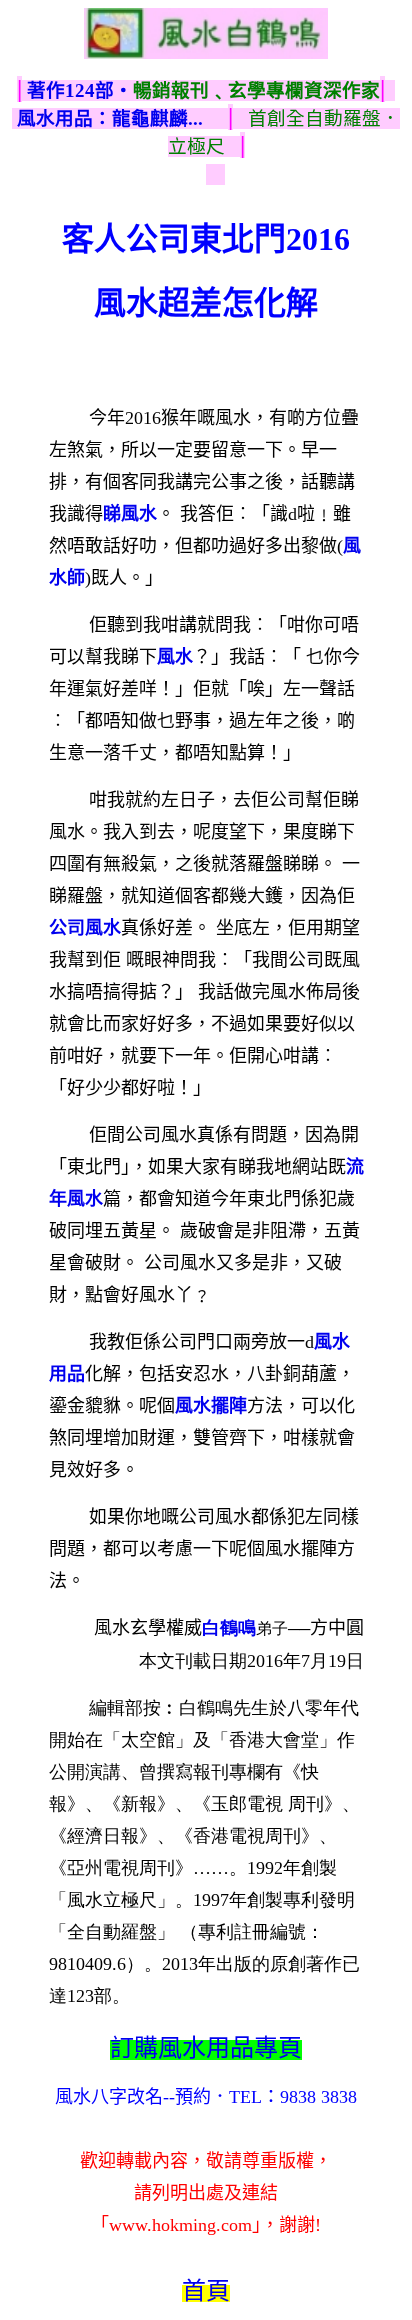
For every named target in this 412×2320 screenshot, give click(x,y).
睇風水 (130, 514)
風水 (175, 657)
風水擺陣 (211, 1406)
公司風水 (85, 928)
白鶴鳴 (229, 1628)
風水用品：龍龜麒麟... (110, 118)
